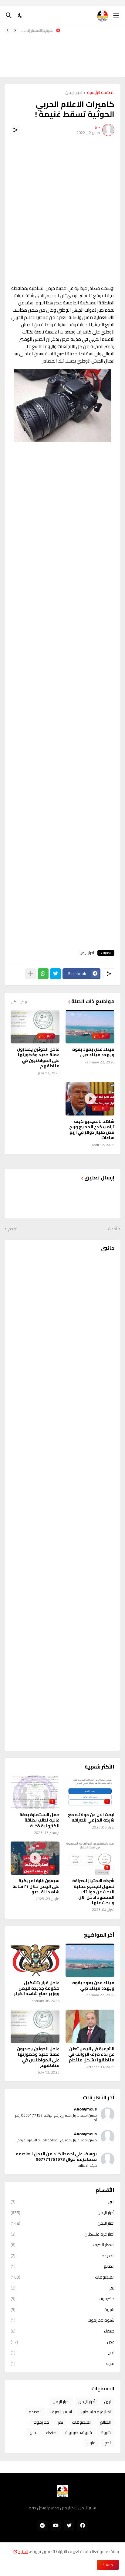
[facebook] (83, 2525)
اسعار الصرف (62, 2245)
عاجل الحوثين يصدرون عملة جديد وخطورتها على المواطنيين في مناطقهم (38, 1058)
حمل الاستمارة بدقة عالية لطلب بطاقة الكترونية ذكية (39, 1820)
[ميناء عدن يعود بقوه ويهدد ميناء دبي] (90, 1960)
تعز (62, 2288)
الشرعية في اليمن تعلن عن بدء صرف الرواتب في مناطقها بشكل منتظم (91, 2054)
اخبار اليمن (74, 93)
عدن (62, 2342)
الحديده (62, 2256)
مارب (62, 2363)
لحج (62, 2352)
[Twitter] (56, 974)
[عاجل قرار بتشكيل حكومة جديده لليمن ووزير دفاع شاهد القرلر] (35, 1960)
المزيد (23, 2551)
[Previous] (15, 30)
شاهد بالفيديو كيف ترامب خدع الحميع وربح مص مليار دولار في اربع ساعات (92, 1130)
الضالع (62, 2266)
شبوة (62, 2309)
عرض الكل (19, 1002)
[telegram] (42, 2525)
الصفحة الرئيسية (101, 93)
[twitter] (69, 2525)
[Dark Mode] (20, 15)
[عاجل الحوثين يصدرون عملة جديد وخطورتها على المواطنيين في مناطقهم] (35, 2026)
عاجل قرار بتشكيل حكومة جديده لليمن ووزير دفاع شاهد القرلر (37, 1988)
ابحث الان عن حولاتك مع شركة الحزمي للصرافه (91, 1817)
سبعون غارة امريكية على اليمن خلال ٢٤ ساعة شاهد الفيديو (36, 1886)
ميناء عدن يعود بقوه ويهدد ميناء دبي (93, 1052)
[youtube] (56, 2525)
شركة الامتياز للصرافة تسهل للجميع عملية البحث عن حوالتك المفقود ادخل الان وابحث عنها (38, 30)
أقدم (12, 1229)
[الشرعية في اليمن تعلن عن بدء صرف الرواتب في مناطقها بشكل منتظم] (90, 2026)
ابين (62, 2202)
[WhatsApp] (43, 974)
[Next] (8, 30)
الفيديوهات (62, 2277)
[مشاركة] (15, 130)
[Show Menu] (117, 15)
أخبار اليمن (62, 2213)
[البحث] (8, 15)
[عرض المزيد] (31, 974)
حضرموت (62, 2299)
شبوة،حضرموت (62, 2320)
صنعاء (62, 2331)
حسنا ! (108, 2565)
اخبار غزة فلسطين (62, 2234)
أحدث (112, 1229)
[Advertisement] (95, 51)
